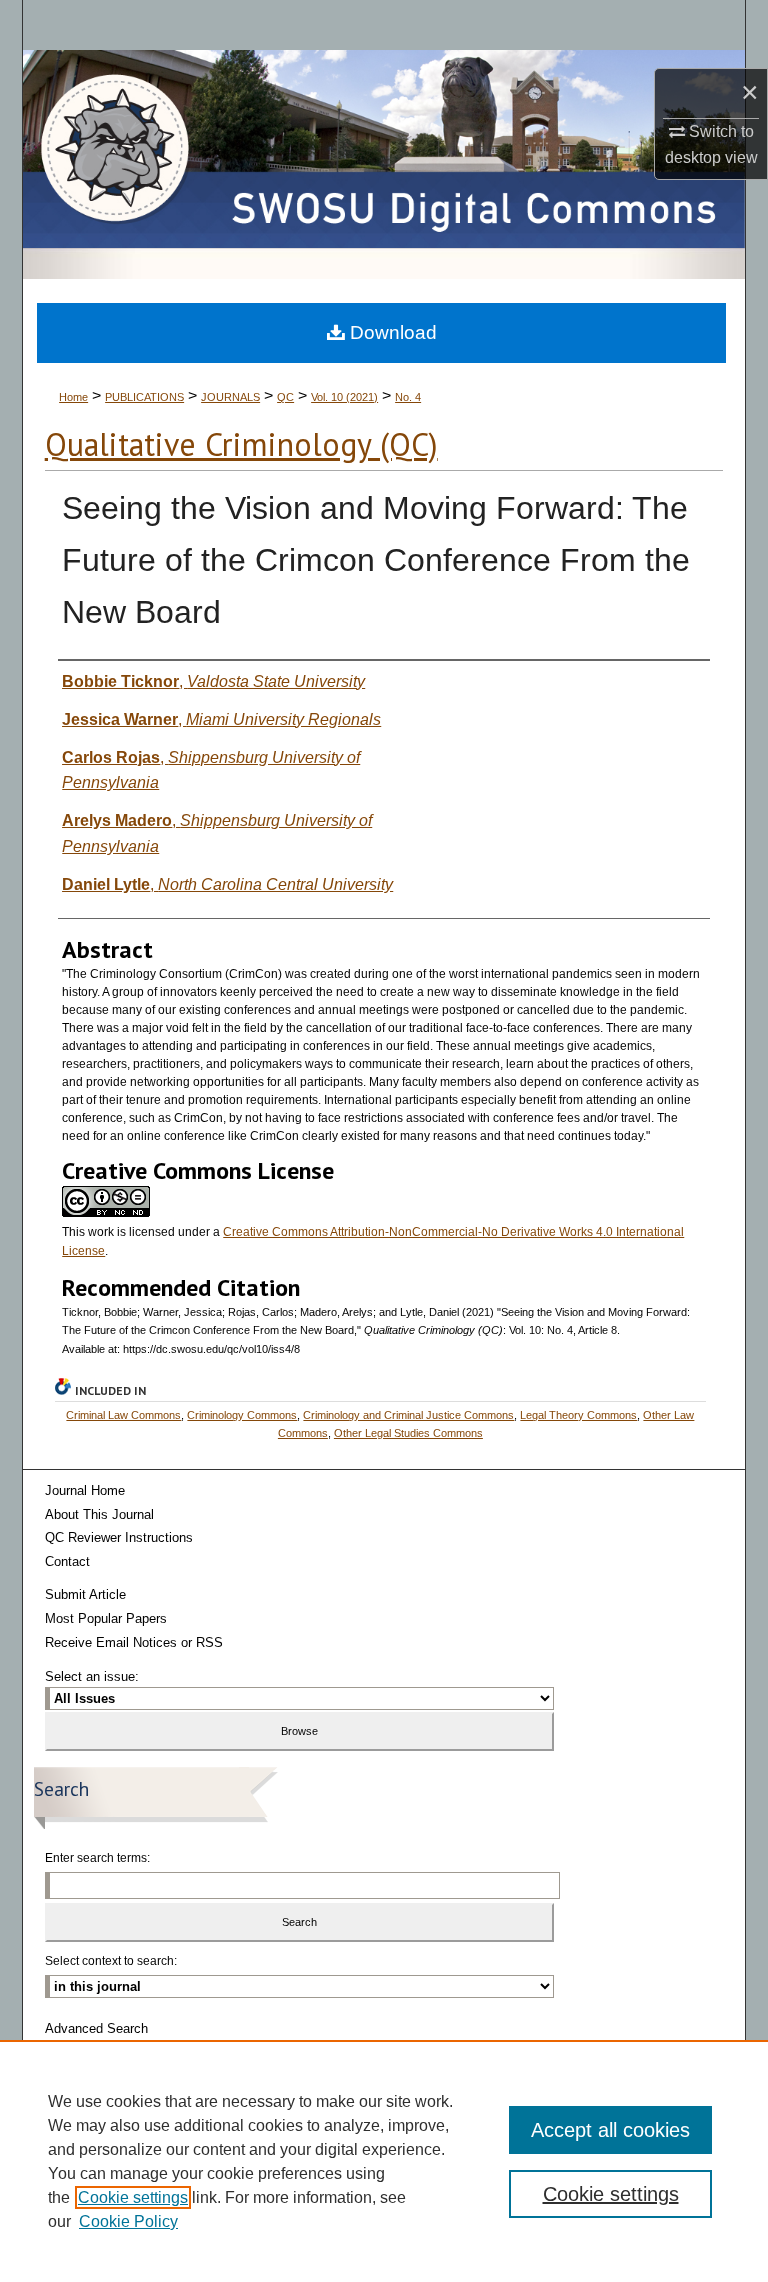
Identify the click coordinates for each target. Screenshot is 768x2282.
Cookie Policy (128, 2221)
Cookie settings (133, 2197)
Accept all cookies (610, 2130)
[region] (384, 2161)
